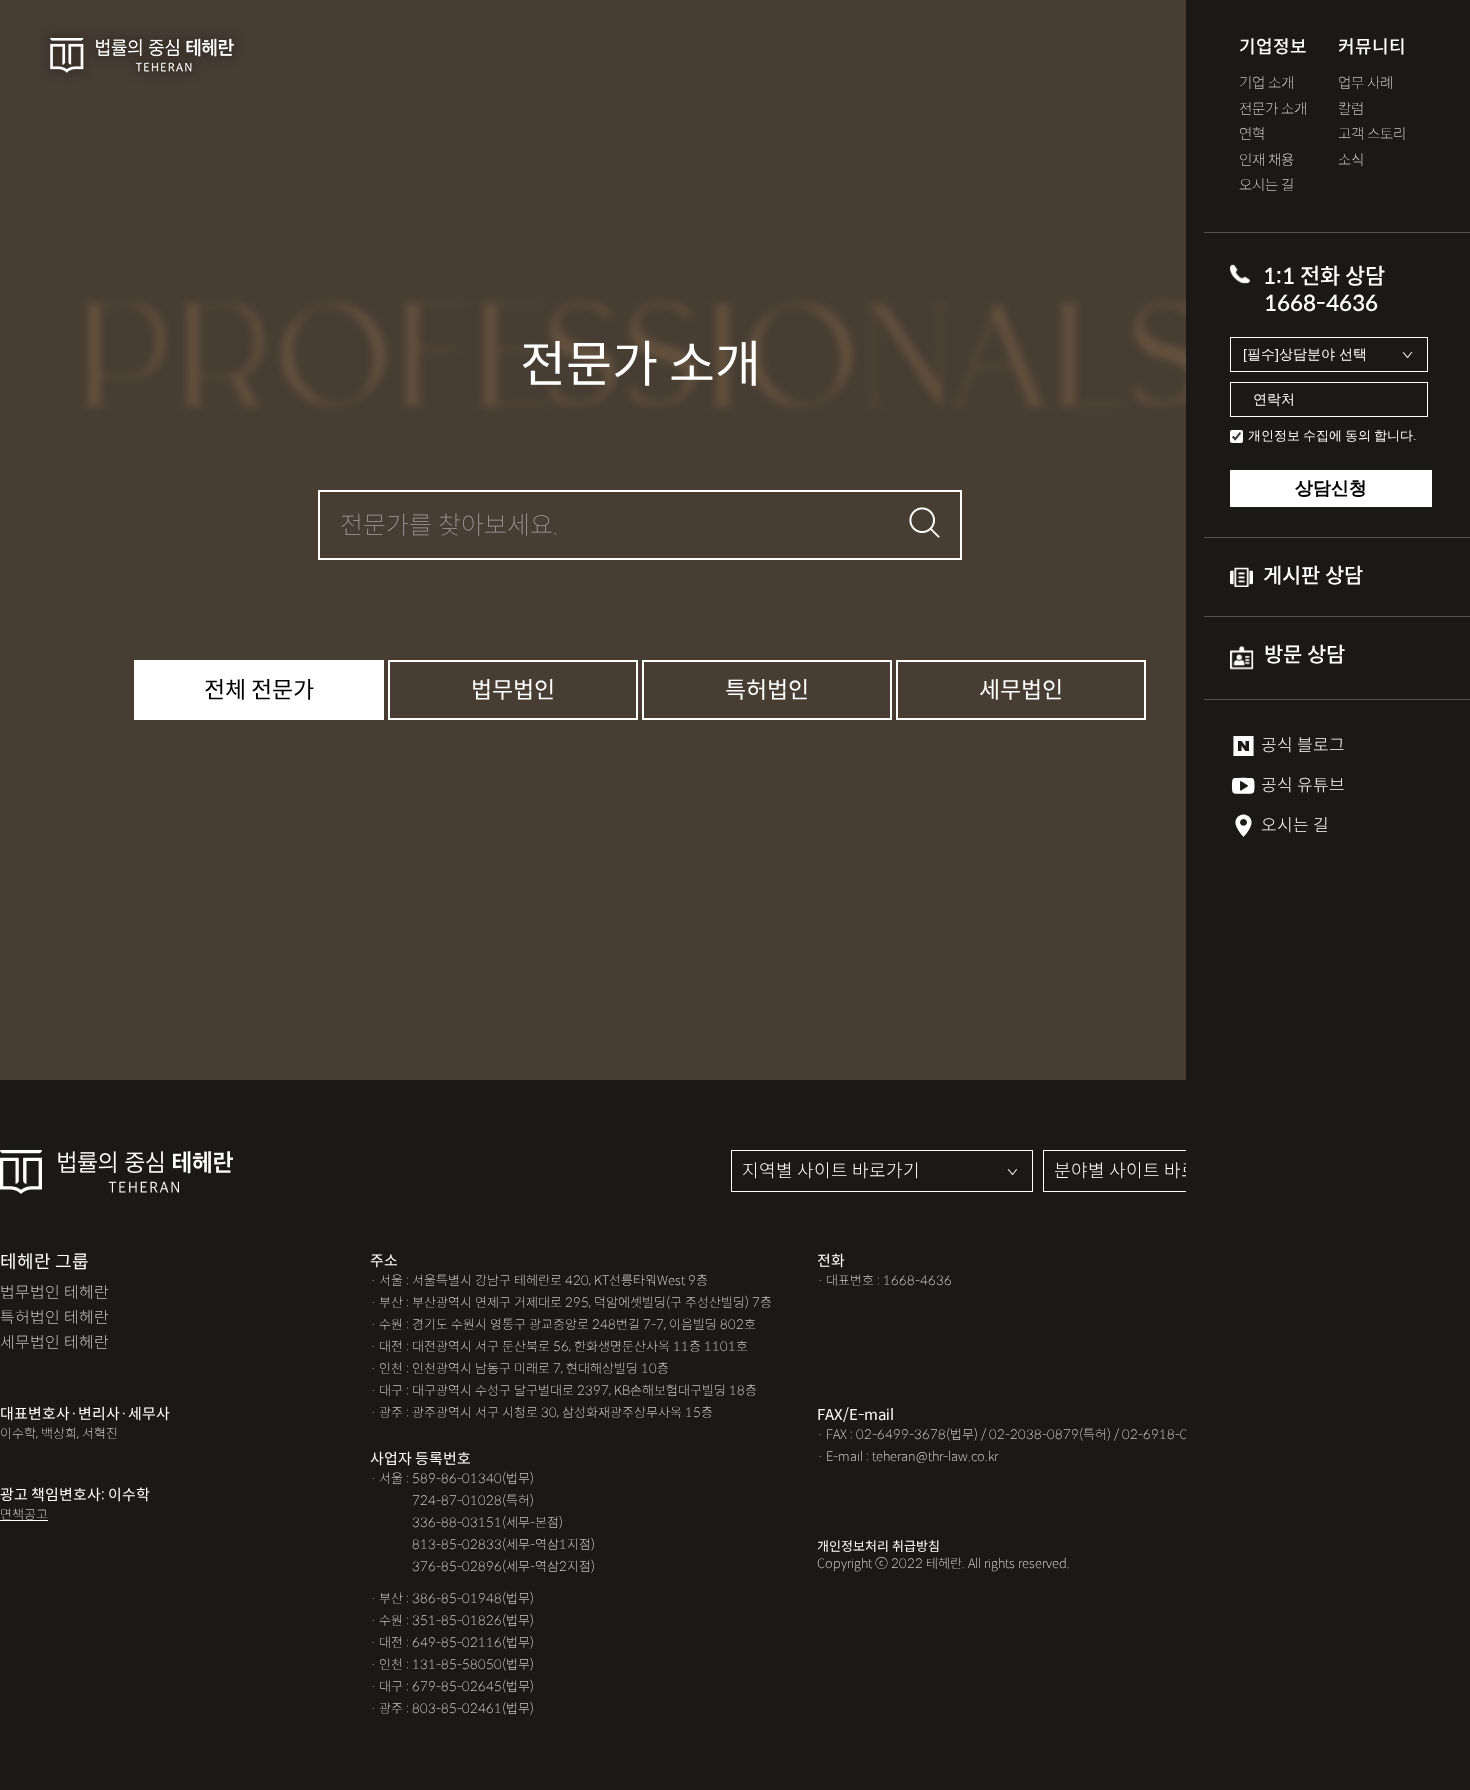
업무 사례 (1365, 83)
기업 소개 (1266, 83)
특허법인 (767, 690)
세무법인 (1021, 690)
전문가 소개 (1273, 109)
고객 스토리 (1372, 134)
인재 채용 (1266, 160)
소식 (1351, 160)
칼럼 (1351, 109)
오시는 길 (1266, 185)
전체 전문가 (259, 690)
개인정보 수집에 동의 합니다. (1332, 435)
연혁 (1252, 134)
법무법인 (513, 690)
